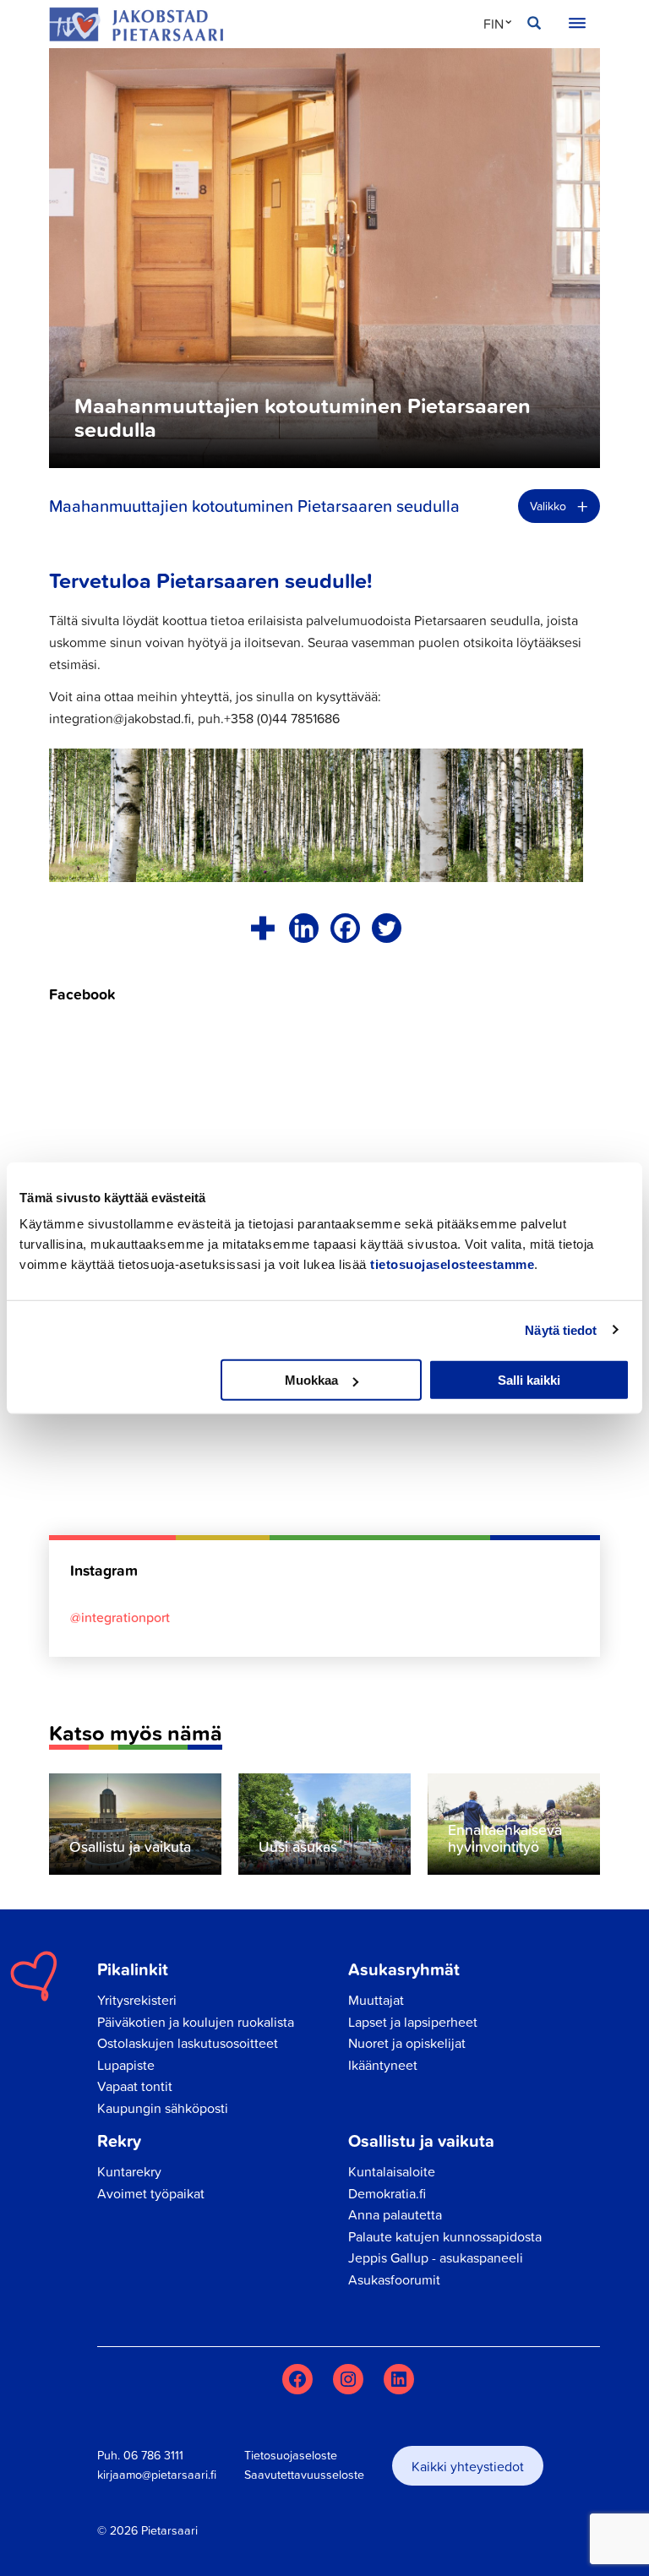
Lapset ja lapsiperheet (413, 2022)
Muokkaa (311, 1380)
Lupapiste (126, 2065)
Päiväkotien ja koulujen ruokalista (196, 2022)
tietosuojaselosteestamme (452, 1264)
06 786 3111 (153, 2455)
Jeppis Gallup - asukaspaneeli (436, 2257)
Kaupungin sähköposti (163, 2108)
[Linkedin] (304, 928)
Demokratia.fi (387, 2193)
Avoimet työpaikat (151, 2193)
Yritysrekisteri (137, 2000)
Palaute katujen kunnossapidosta (445, 2236)
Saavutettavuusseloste (304, 2475)
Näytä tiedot (561, 1329)
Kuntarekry (129, 2171)
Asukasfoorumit (394, 2279)
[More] (262, 928)
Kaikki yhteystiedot (468, 2466)
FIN (494, 24)
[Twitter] (387, 928)
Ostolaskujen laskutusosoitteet (188, 2043)
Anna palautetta (395, 2214)
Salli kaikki (529, 1380)
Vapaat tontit (135, 2086)
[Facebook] (345, 928)
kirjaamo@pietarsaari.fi (157, 2475)
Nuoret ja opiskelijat (407, 2043)
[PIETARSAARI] (136, 24)
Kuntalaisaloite (392, 2171)
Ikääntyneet (383, 2065)
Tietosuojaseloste (291, 2455)
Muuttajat (376, 2000)
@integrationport (120, 1617)
